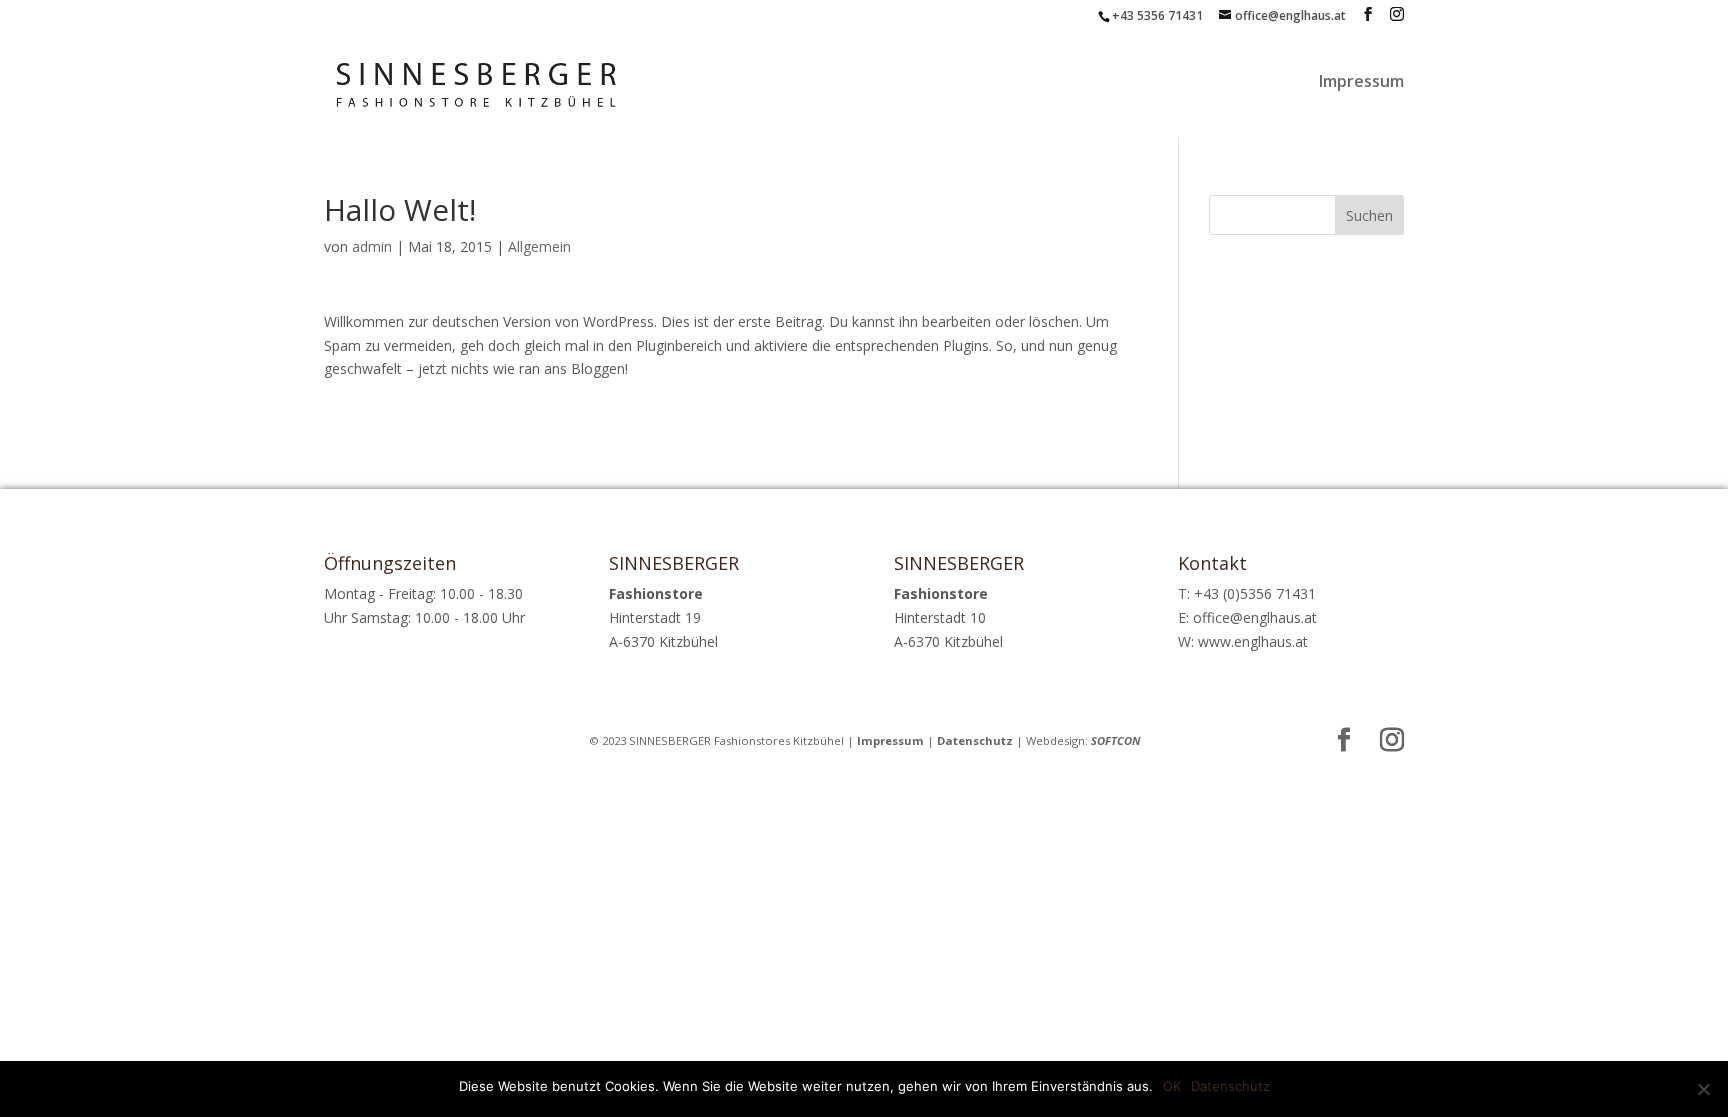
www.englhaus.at (1253, 641)
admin (372, 246)
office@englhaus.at (1255, 617)
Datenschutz (975, 740)
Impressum (1361, 83)
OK (1172, 1086)
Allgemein (539, 246)
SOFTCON (1115, 740)
